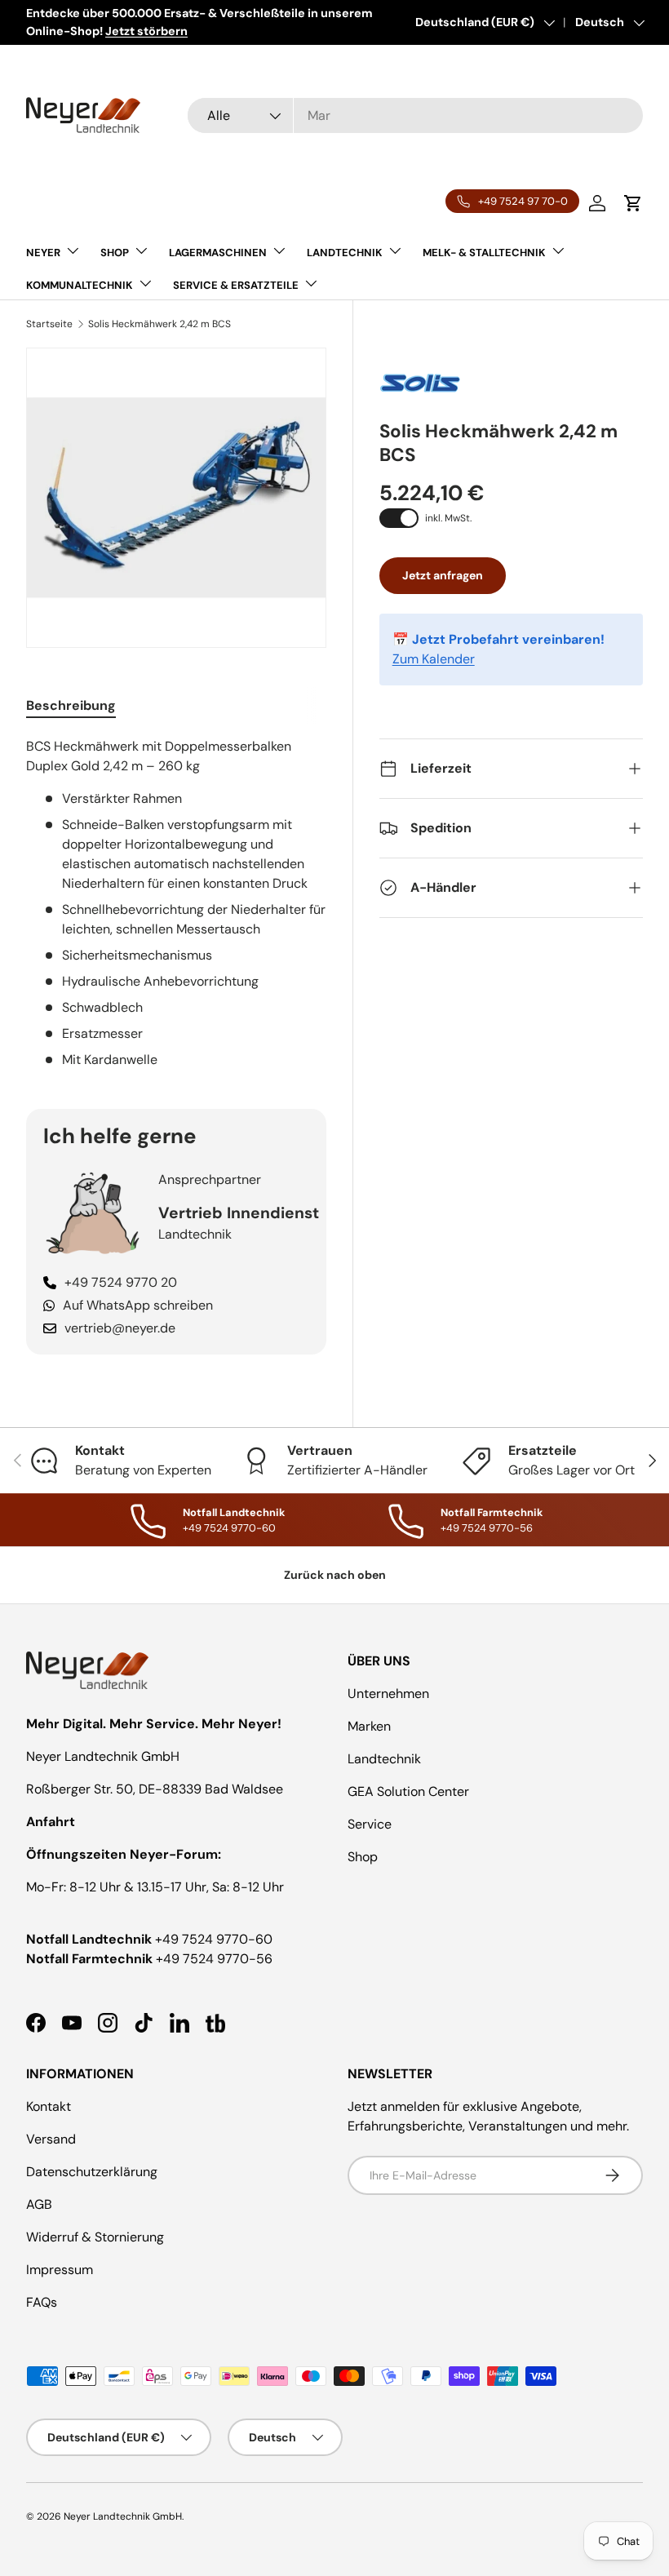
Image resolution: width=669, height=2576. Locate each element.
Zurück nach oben (335, 1575)
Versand (51, 2139)
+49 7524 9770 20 (121, 1282)
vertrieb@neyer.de (120, 1328)
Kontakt (49, 2106)
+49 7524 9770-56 (214, 1959)
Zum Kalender (434, 659)
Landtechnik (384, 1759)
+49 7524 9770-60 (214, 1939)
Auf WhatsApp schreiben (138, 1305)
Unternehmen (388, 1694)
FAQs (42, 2302)
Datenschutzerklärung (92, 2172)
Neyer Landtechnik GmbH (123, 2516)
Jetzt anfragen (443, 575)
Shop (363, 1857)
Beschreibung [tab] (71, 705)
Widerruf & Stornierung (95, 2237)
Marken (369, 1726)
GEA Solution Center (408, 1791)
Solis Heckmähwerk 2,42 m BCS (159, 324)
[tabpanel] (176, 903)
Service (370, 1824)
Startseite (49, 324)
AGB (39, 2204)
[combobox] (415, 115)
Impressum (60, 2270)
